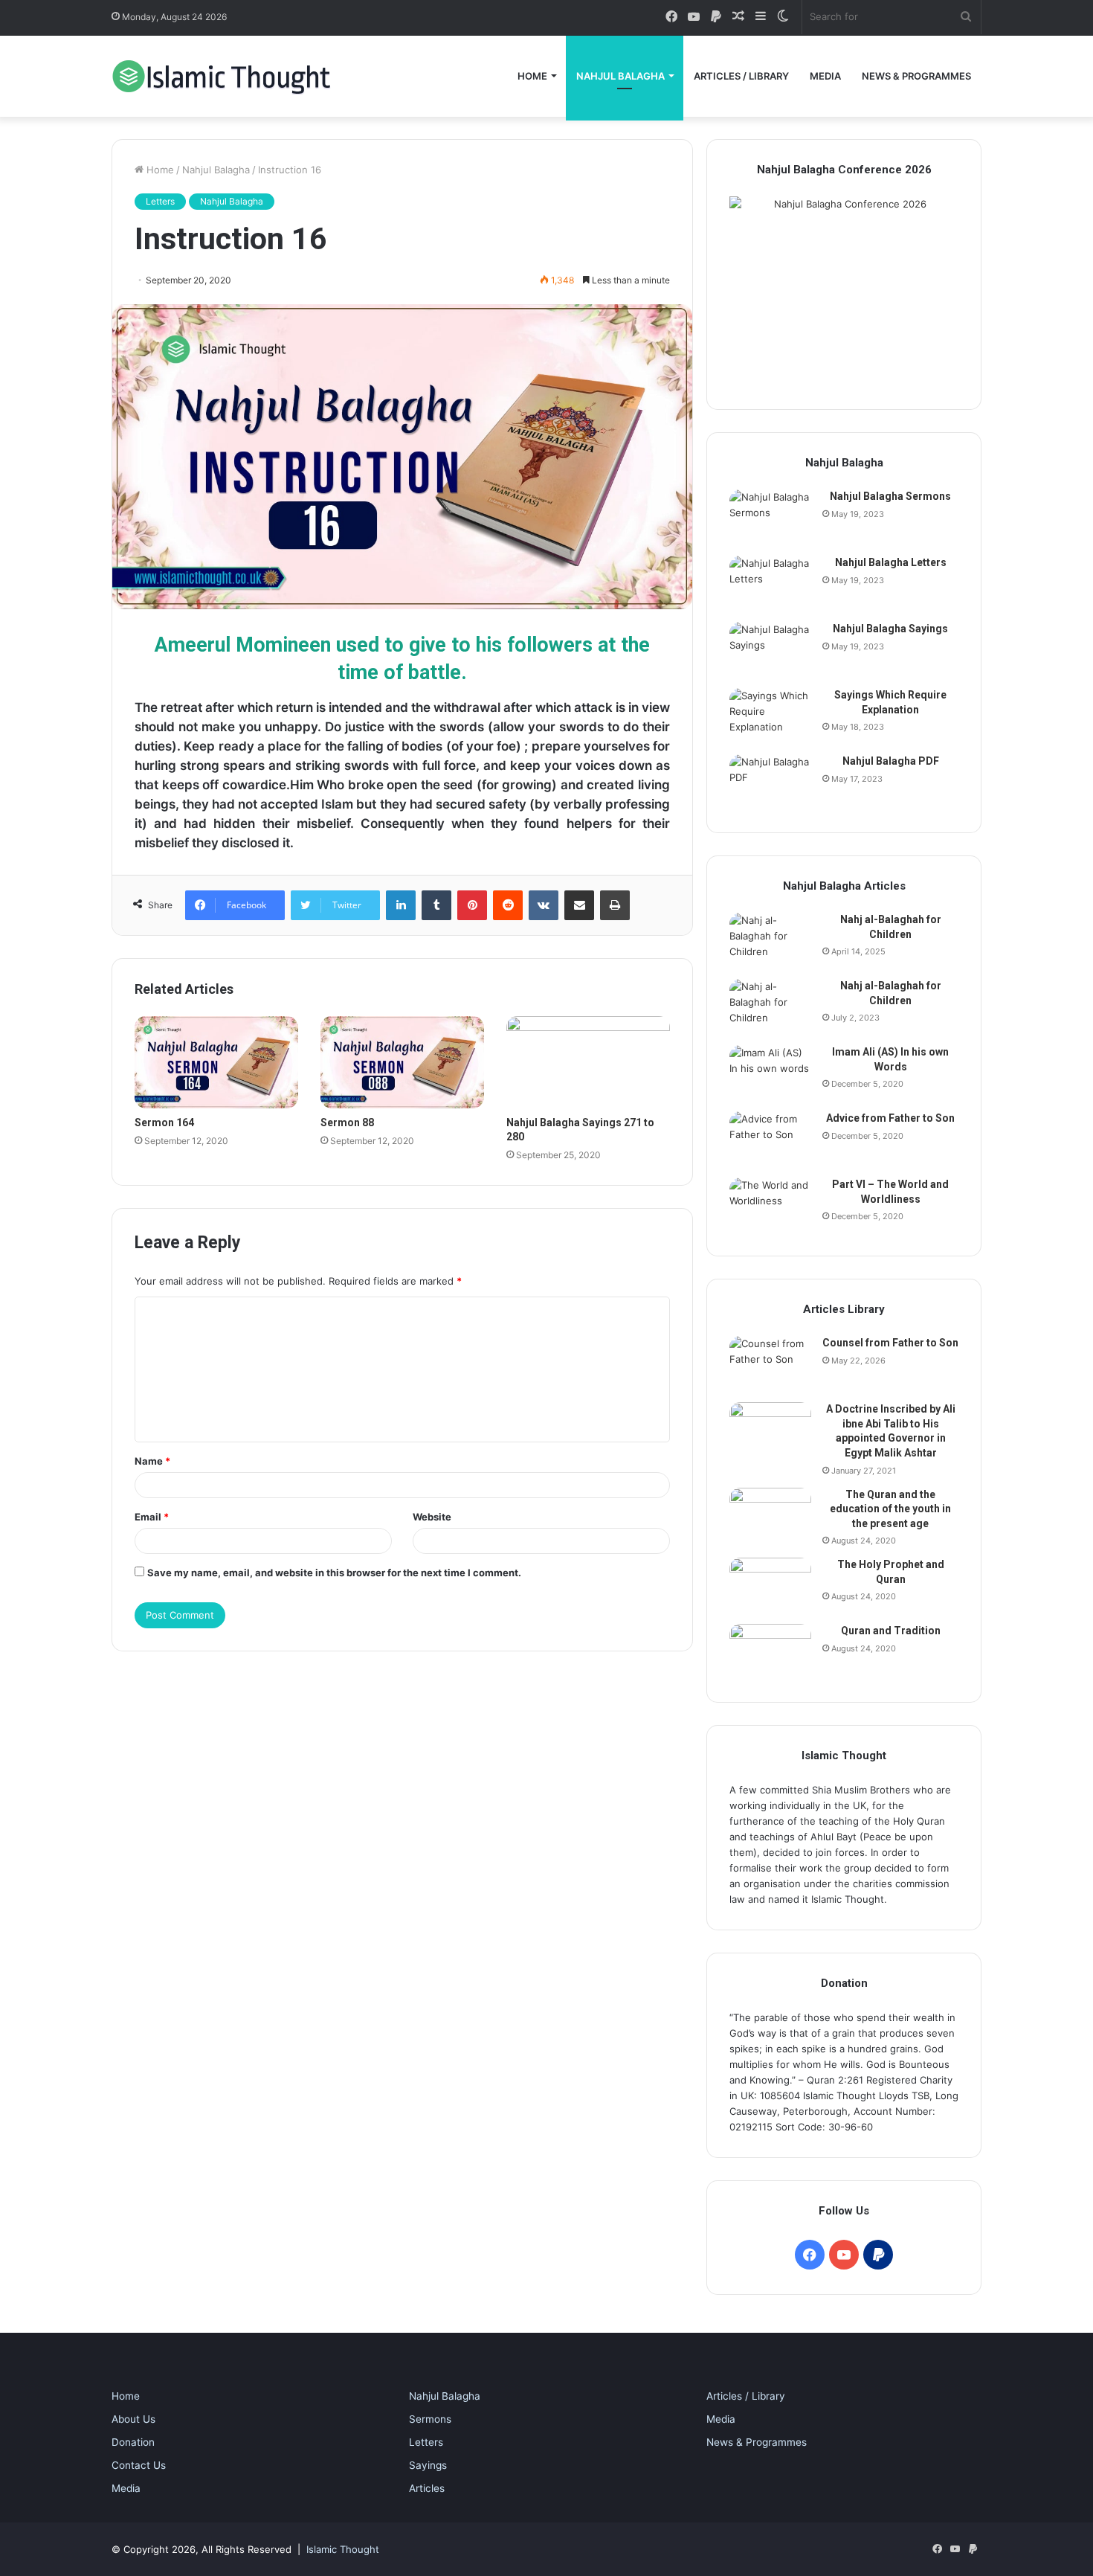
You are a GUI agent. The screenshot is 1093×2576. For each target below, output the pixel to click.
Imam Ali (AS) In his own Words (890, 1059)
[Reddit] (508, 905)
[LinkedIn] (401, 905)
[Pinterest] (472, 905)
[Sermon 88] (402, 1062)
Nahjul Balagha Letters (891, 562)
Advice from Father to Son (890, 1118)
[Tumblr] (436, 905)
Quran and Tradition (891, 1631)
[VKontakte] (544, 905)
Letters (160, 201)
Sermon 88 (347, 1122)
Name (152, 1461)
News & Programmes (916, 76)
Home (532, 76)
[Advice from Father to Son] (770, 1139)
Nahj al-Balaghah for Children (891, 927)
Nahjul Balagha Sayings (890, 629)
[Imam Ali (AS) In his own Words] (770, 1073)
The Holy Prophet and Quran (891, 1572)
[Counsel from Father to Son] (770, 1364)
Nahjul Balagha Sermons (890, 496)
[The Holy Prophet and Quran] (770, 1586)
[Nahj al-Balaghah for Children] (770, 941)
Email (152, 1517)
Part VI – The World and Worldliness (890, 1192)
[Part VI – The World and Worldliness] (770, 1205)
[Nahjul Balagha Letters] (770, 584)
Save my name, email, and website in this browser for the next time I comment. (334, 1573)
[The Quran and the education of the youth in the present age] (770, 1516)
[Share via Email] (579, 905)
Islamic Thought (343, 2549)
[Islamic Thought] (223, 76)
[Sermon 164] (216, 1062)
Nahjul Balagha (620, 76)
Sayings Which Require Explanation (890, 702)
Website (432, 1517)
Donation (133, 2442)
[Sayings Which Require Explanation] (770, 716)
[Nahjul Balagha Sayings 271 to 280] (588, 1062)
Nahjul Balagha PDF (891, 761)
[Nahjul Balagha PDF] (770, 782)
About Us (133, 2419)
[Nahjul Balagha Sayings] (770, 650)
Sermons (430, 2419)
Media (825, 76)
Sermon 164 (164, 1122)
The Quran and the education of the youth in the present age (890, 1509)
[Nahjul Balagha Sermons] (770, 517)
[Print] (615, 905)
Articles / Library (741, 76)
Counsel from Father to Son (890, 1343)
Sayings (428, 2465)
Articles (427, 2488)
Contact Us (139, 2465)
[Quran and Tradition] (770, 1652)
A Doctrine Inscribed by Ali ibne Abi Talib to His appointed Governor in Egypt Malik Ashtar (891, 1431)
